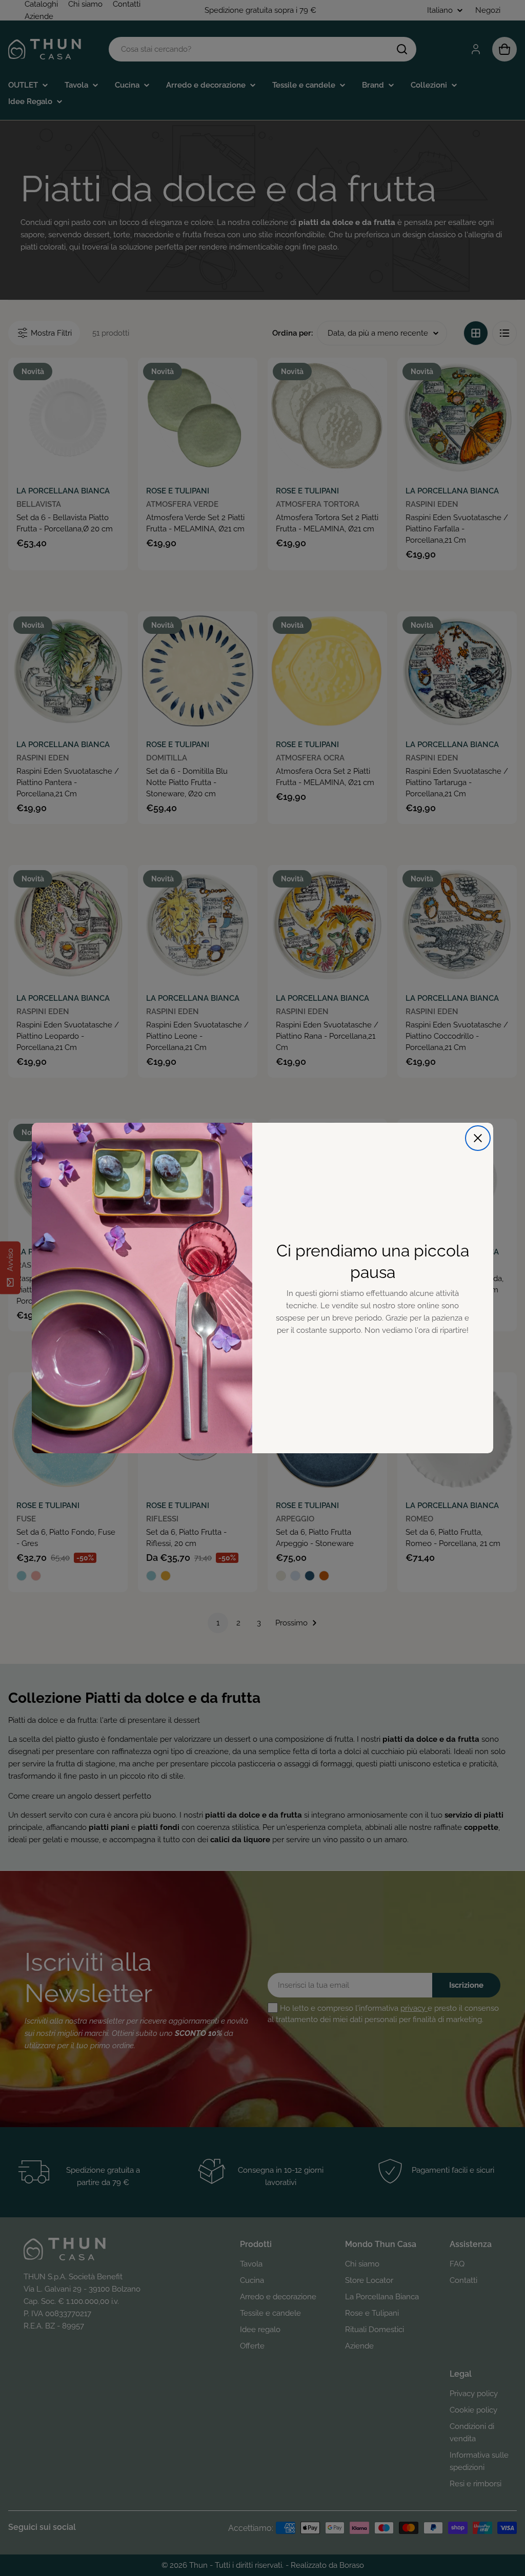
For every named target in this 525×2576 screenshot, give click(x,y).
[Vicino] (478, 1138)
